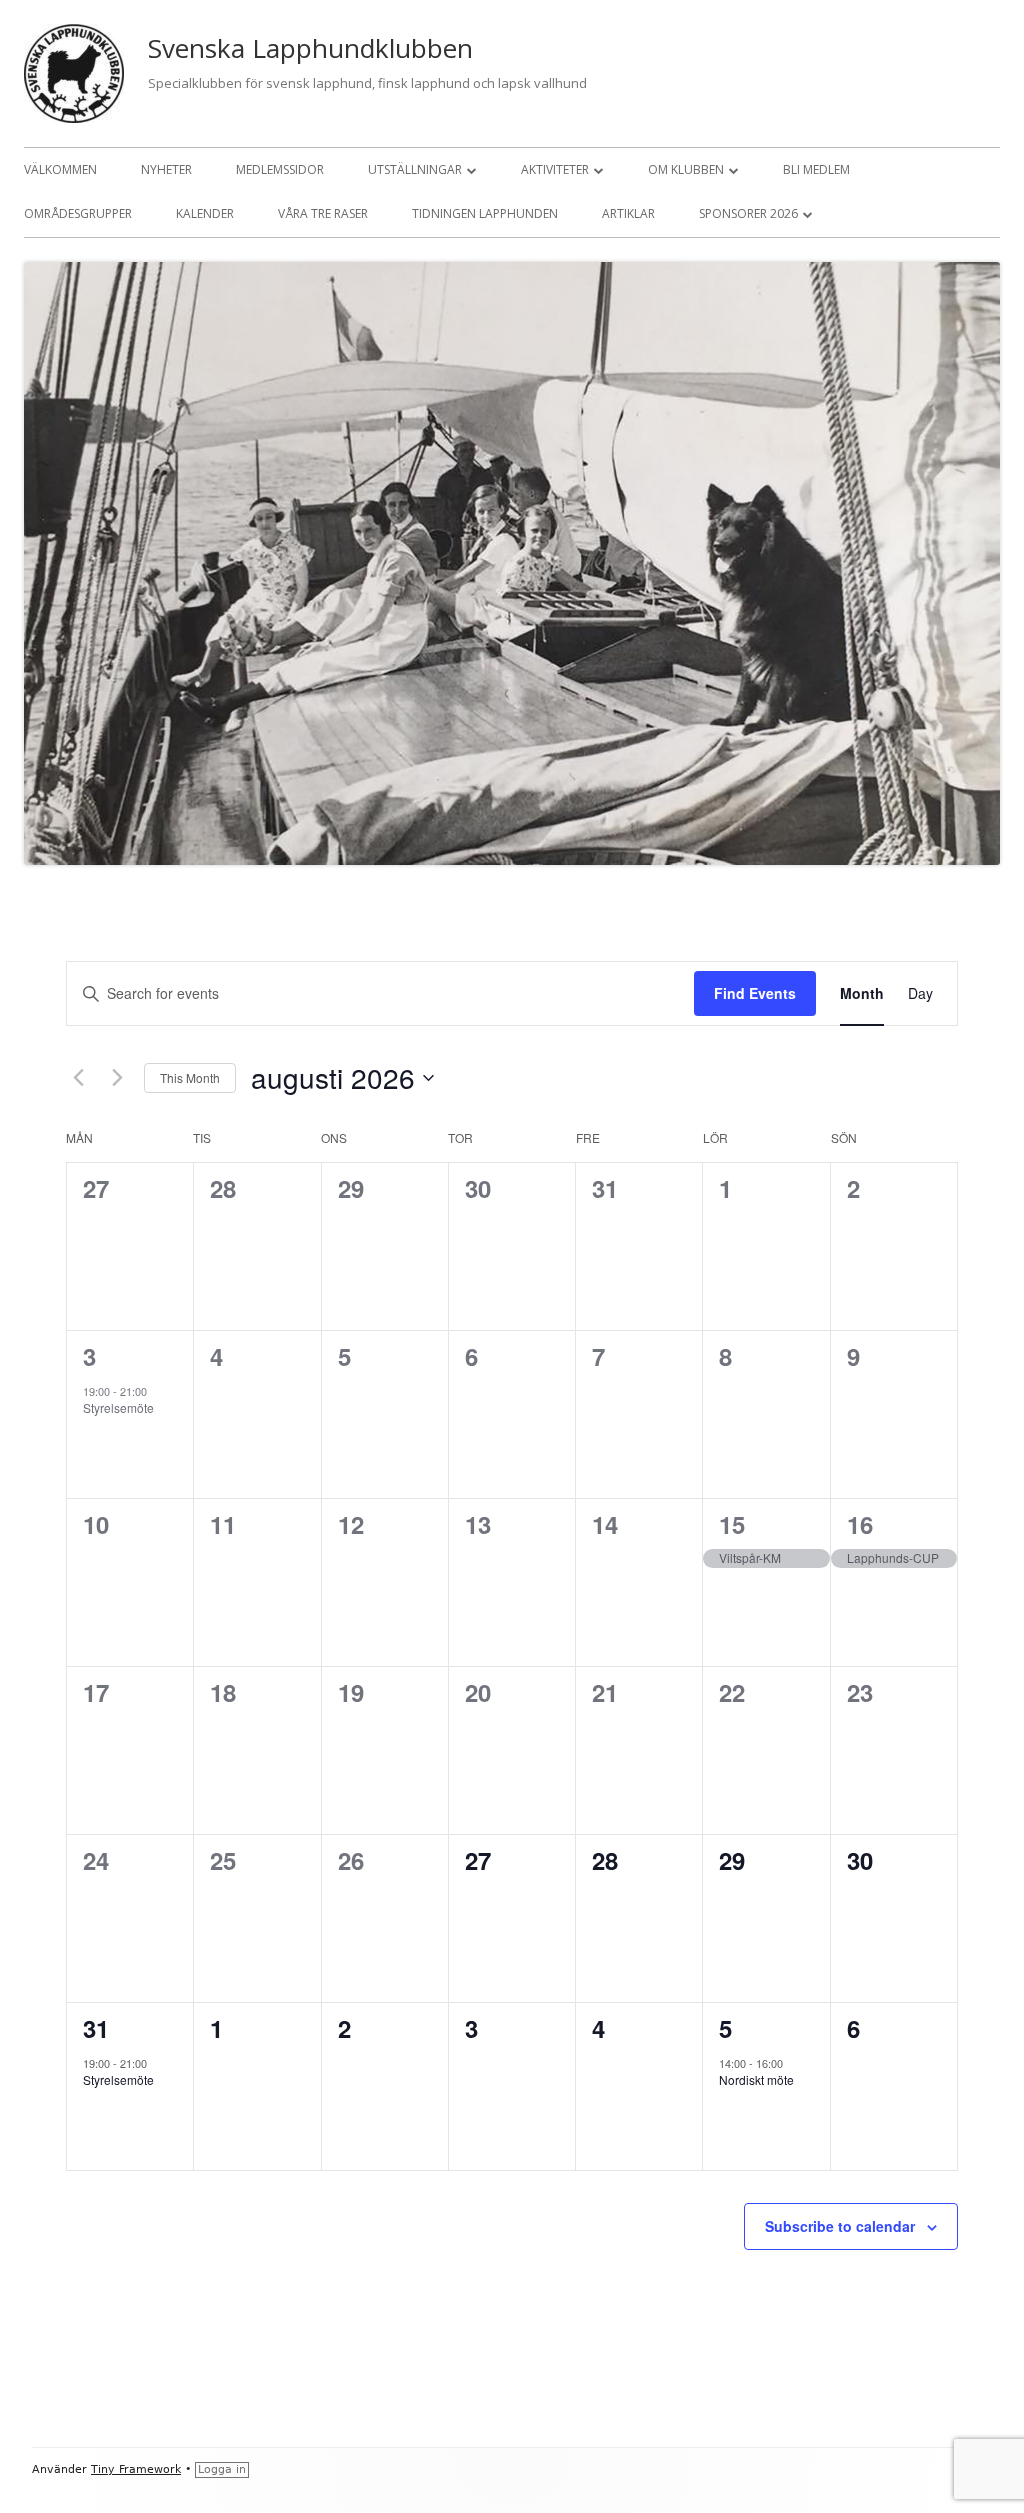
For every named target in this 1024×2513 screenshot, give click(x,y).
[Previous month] (78, 1078)
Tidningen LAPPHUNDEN (485, 213)
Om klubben (686, 169)
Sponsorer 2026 (748, 213)
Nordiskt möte (756, 2079)
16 (860, 1524)
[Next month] (117, 1078)
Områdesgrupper (78, 213)
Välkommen (60, 169)
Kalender (205, 213)
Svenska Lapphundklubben (310, 48)
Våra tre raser (323, 213)
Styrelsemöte (118, 1407)
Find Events (755, 993)
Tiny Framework (136, 2469)
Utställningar (415, 169)
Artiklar (628, 213)
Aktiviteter (555, 169)
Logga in (222, 2469)
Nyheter (166, 169)
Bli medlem (816, 169)
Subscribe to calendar (840, 2226)
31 (96, 2028)
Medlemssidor (280, 169)
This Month (190, 1077)
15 (732, 1524)
